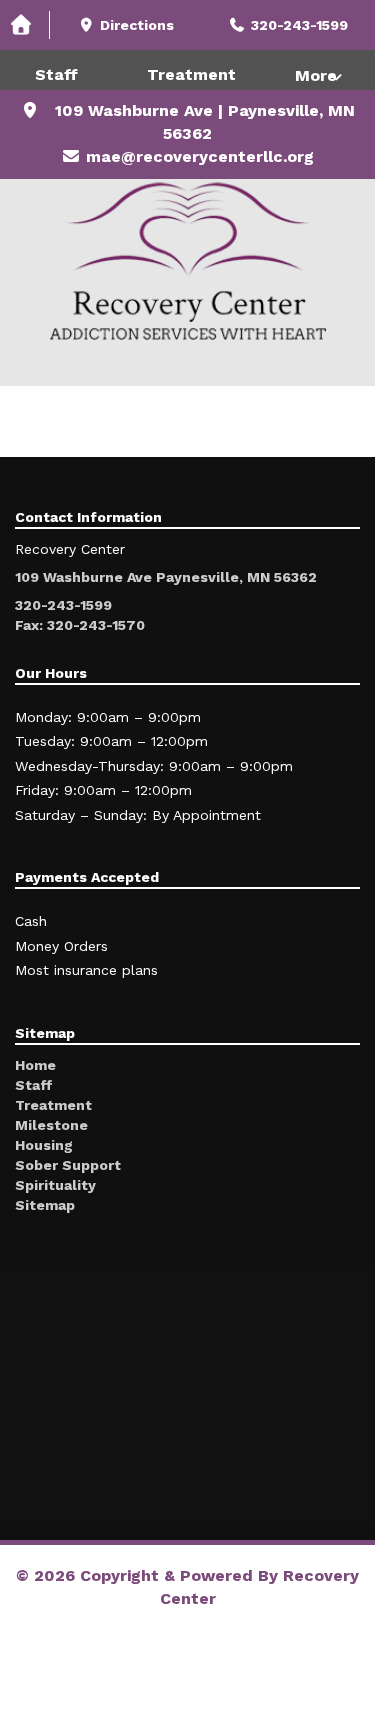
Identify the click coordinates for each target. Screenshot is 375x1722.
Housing (44, 1145)
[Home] (25, 25)
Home (35, 1065)
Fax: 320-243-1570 (80, 625)
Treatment (191, 74)
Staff (56, 74)
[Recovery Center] (187, 261)
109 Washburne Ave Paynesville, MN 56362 (166, 577)
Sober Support (68, 1165)
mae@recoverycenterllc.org (200, 156)
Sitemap (45, 1205)
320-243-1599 (63, 605)
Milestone (51, 1125)
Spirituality (55, 1185)
